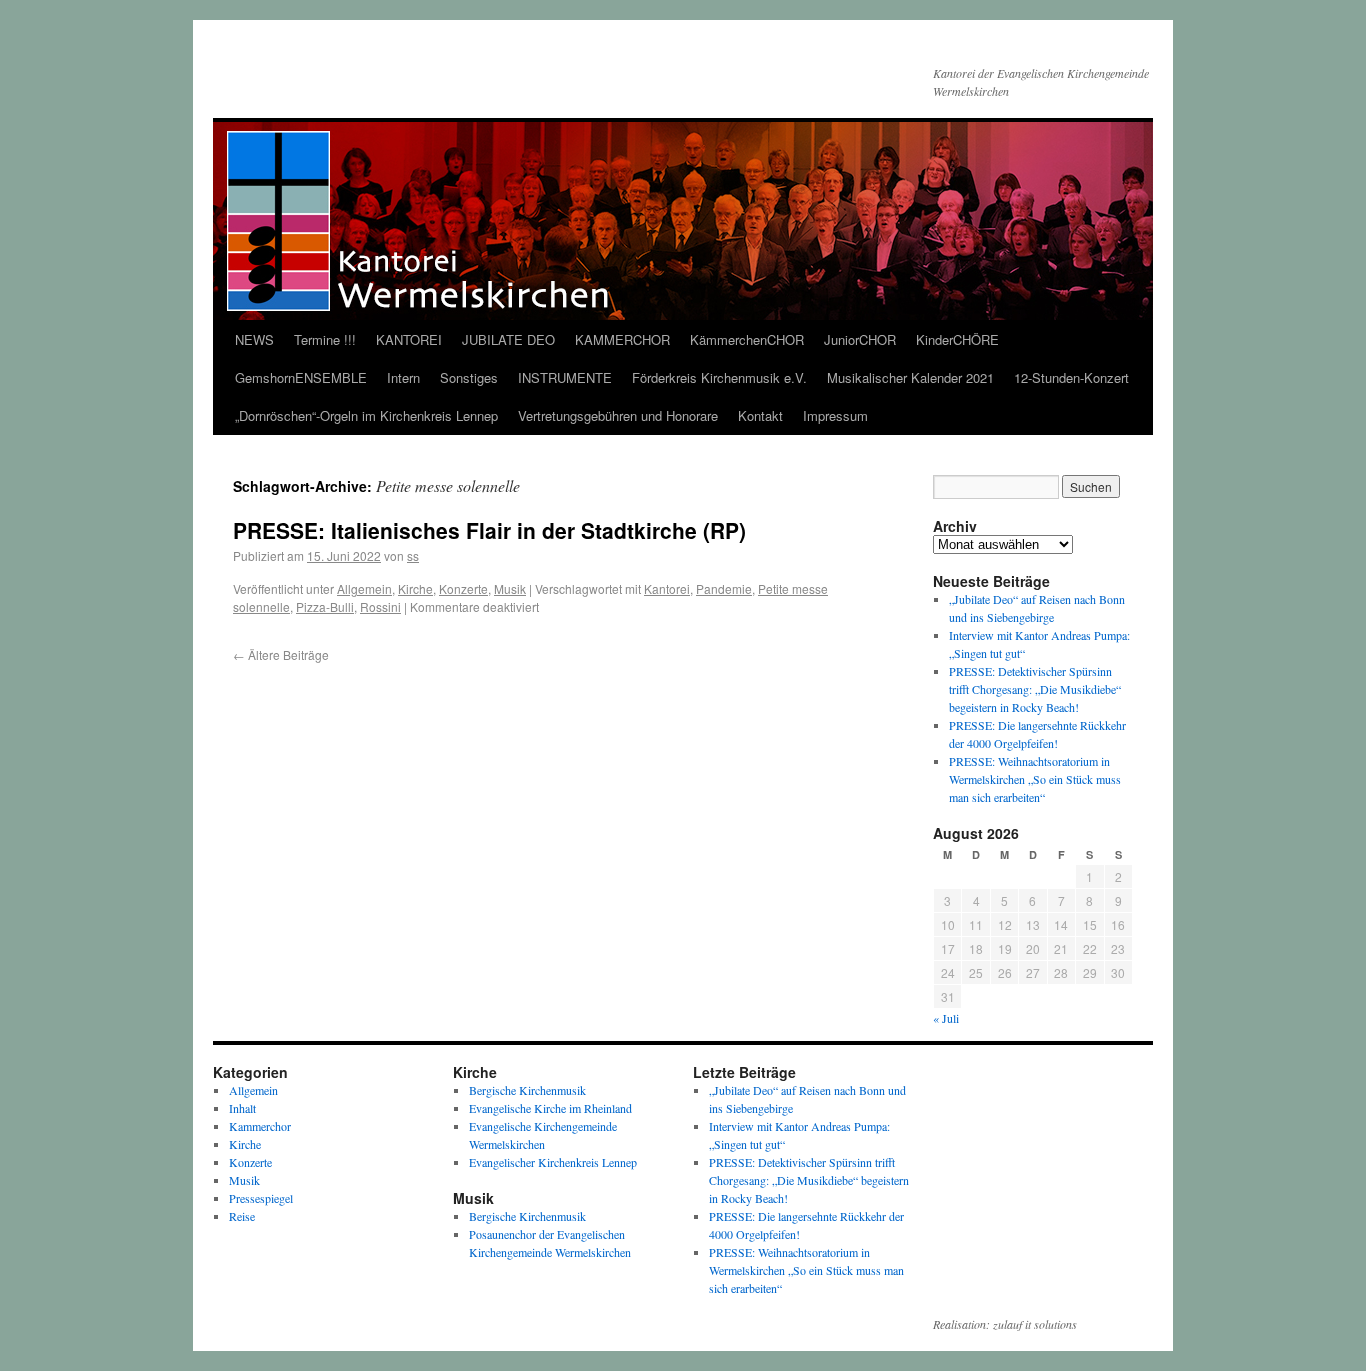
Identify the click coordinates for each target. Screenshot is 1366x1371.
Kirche (415, 588)
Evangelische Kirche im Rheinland (550, 1108)
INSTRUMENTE (565, 377)
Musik (510, 588)
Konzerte (463, 588)
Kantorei (667, 588)
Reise (242, 1216)
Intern (403, 377)
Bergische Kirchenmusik (527, 1090)
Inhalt (242, 1108)
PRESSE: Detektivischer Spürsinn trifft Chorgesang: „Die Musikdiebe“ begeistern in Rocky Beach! (1035, 689)
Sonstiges (469, 377)
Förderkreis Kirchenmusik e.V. (719, 377)
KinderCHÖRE (957, 339)
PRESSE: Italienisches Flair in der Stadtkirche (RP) (489, 530)
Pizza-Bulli (325, 606)
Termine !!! (325, 339)
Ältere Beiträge (281, 654)
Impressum (835, 415)
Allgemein (364, 588)
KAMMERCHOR (622, 339)
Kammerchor (260, 1126)
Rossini (380, 606)
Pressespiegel (261, 1198)
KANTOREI (409, 339)
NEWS (254, 339)
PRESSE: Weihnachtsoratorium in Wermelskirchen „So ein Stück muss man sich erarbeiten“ (1035, 779)
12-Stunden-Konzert (1071, 377)
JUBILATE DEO (508, 339)
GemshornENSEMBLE (301, 377)
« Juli (946, 1018)
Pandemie (724, 588)
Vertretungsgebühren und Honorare (618, 415)
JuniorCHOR (860, 339)
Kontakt (760, 415)
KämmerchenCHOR (747, 339)
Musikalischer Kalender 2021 (910, 377)
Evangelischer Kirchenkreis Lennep (553, 1162)
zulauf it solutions (1035, 1324)
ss (413, 555)
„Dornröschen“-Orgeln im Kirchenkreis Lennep (366, 415)
